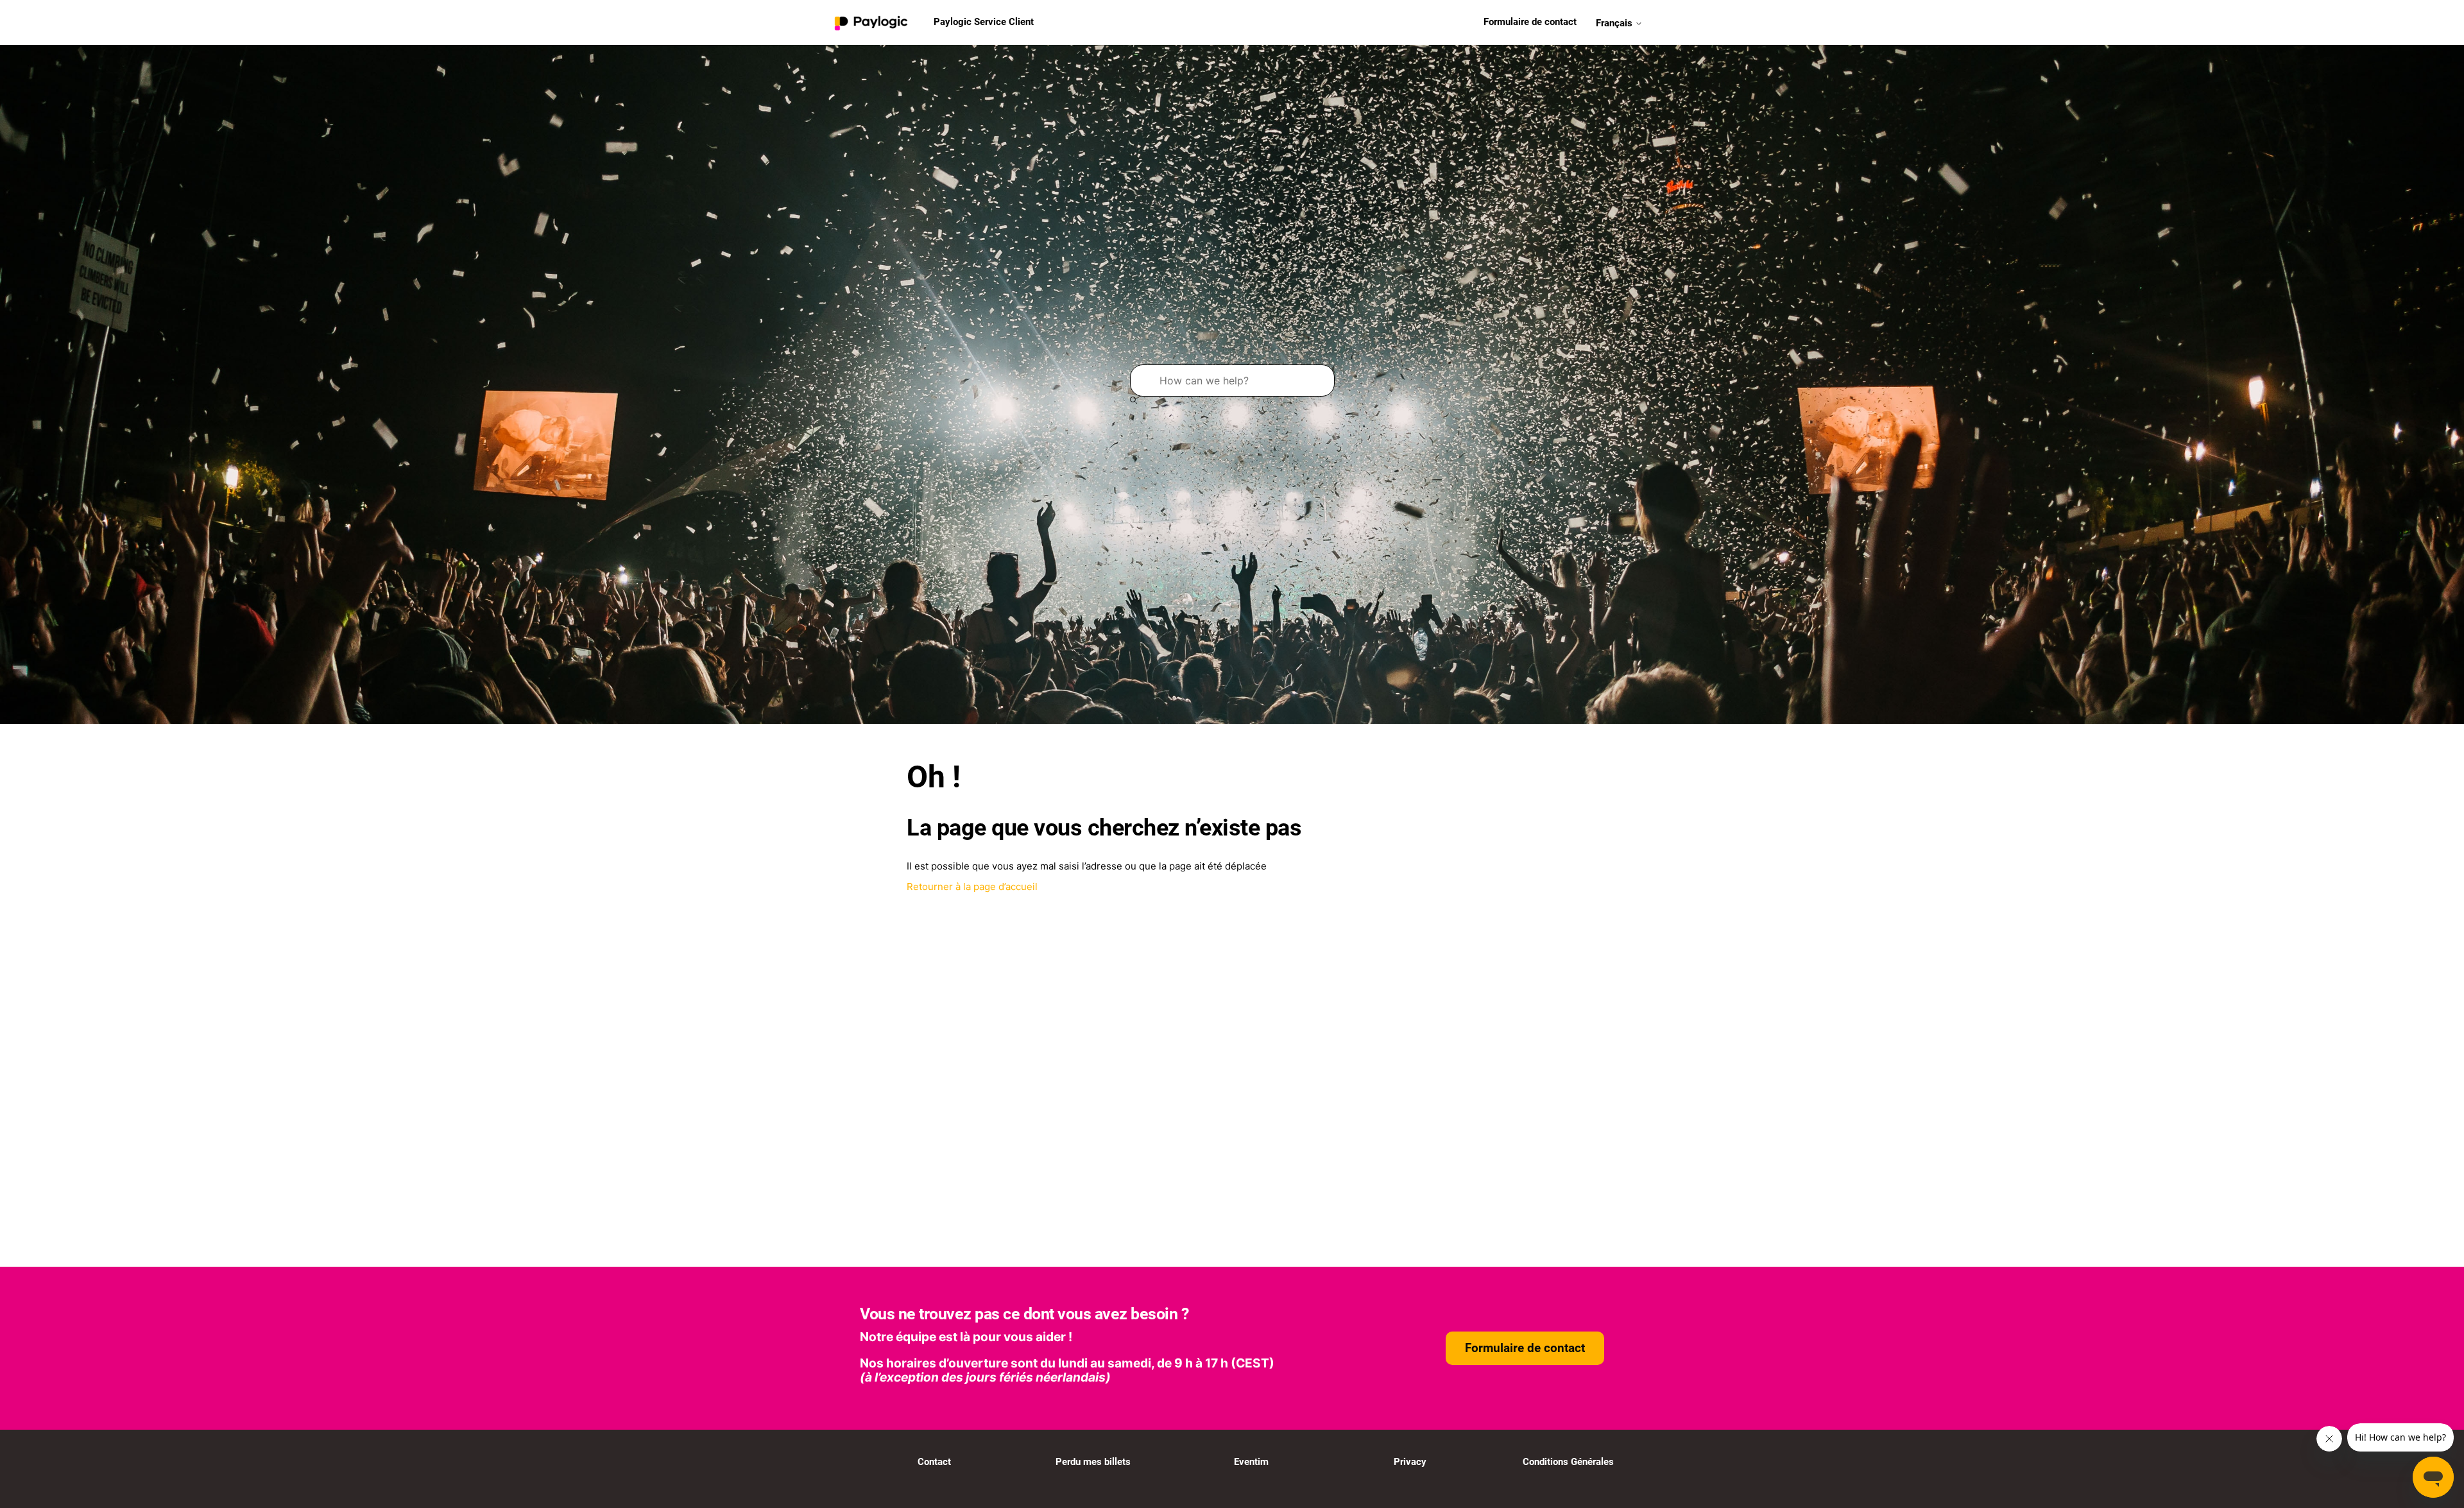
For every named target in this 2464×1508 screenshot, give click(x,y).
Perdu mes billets (1093, 1462)
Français (1615, 22)
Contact (934, 1462)
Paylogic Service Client (984, 22)
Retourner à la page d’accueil (972, 887)
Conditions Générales (1568, 1462)
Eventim (1251, 1462)
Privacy (1410, 1462)
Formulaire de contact (1530, 22)
